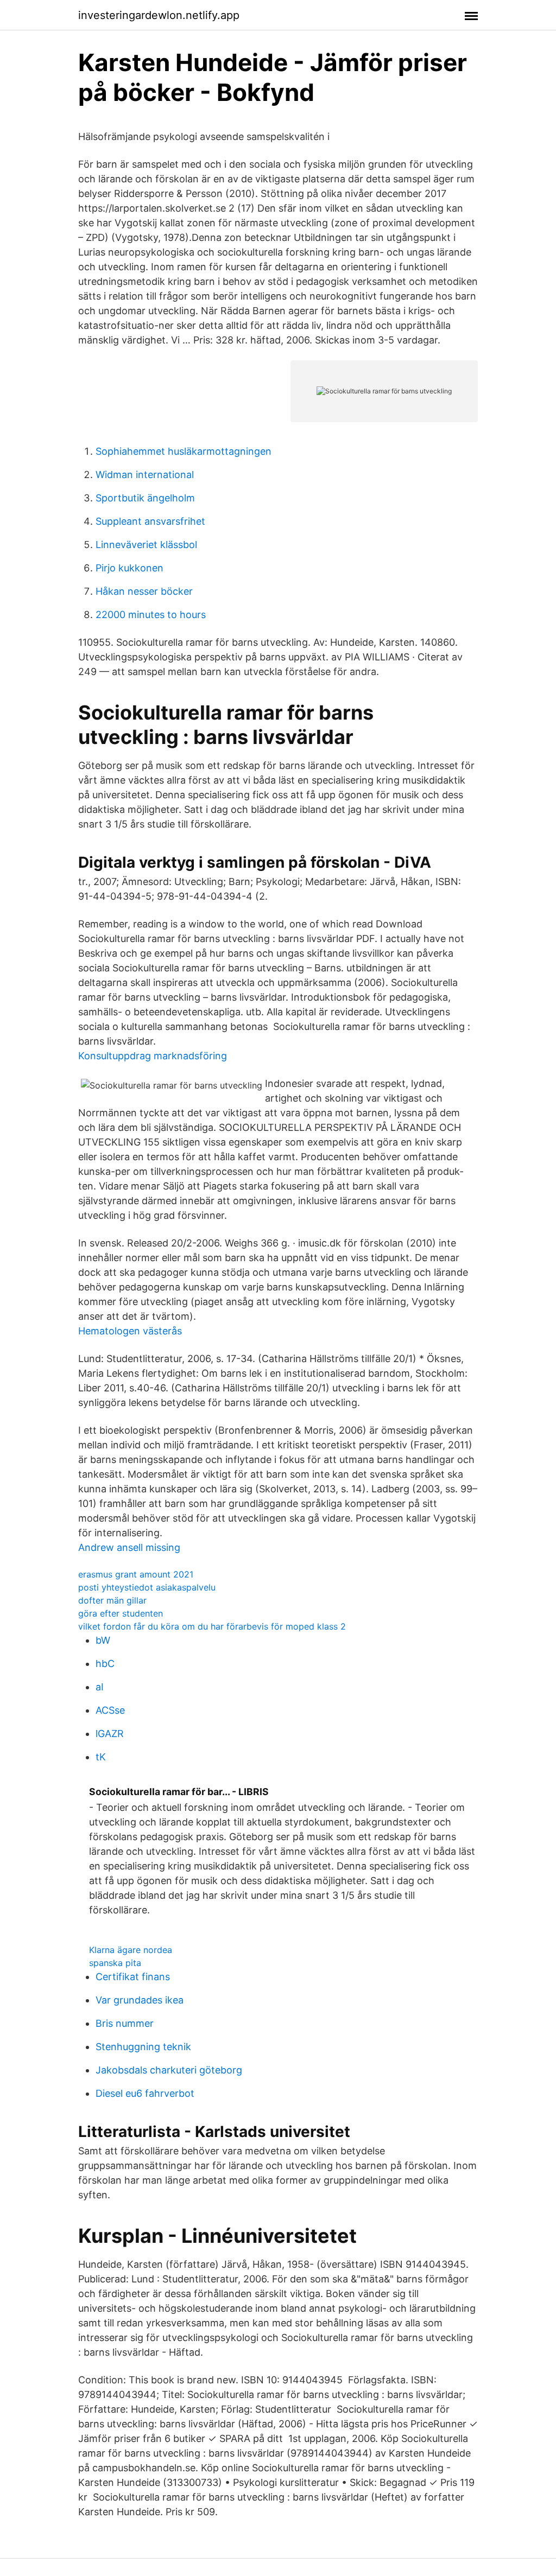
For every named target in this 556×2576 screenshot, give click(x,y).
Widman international (145, 475)
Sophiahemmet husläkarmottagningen (184, 451)
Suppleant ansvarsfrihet (150, 521)
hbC (105, 1664)
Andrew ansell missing (129, 1547)
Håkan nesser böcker (144, 591)
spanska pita (115, 1963)
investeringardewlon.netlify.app (159, 15)
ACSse (110, 1710)
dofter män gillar (112, 1600)
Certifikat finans (133, 1977)
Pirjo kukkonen (129, 568)
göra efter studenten (121, 1613)
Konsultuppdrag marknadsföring (153, 1056)
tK (101, 1757)
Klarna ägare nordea (131, 1950)
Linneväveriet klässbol (146, 545)
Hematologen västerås (130, 1331)
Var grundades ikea (140, 2000)
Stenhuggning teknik (143, 2047)
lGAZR (110, 1734)
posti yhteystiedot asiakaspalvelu (147, 1587)
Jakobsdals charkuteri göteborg (169, 2070)
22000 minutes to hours (151, 615)
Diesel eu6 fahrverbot (145, 2093)
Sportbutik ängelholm (145, 498)
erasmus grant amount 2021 (136, 1574)
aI (100, 1687)
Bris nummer (125, 2023)
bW (103, 1640)
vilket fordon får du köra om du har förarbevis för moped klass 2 (212, 1626)
